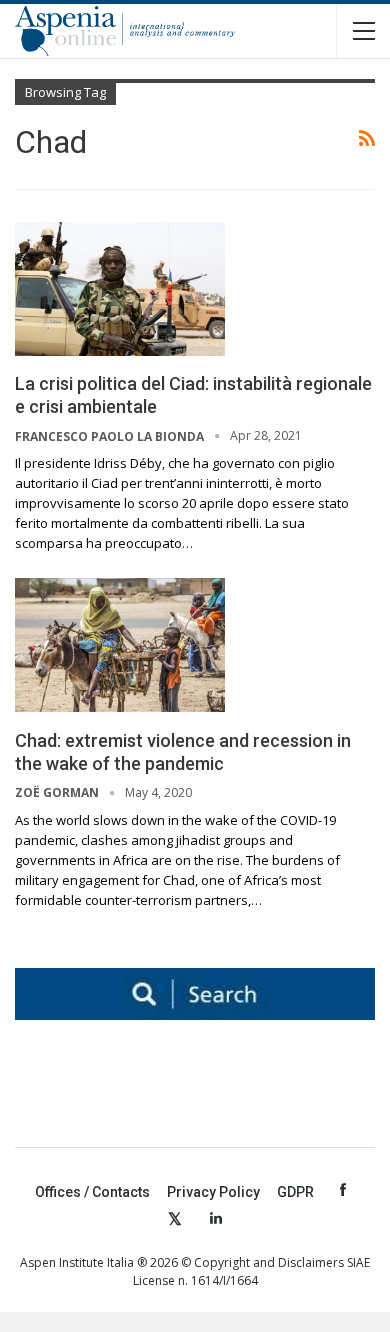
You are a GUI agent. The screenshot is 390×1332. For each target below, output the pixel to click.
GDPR (295, 1192)
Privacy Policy (213, 1192)
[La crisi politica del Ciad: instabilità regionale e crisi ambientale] (120, 289)
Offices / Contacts (92, 1192)
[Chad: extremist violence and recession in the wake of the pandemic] (120, 645)
